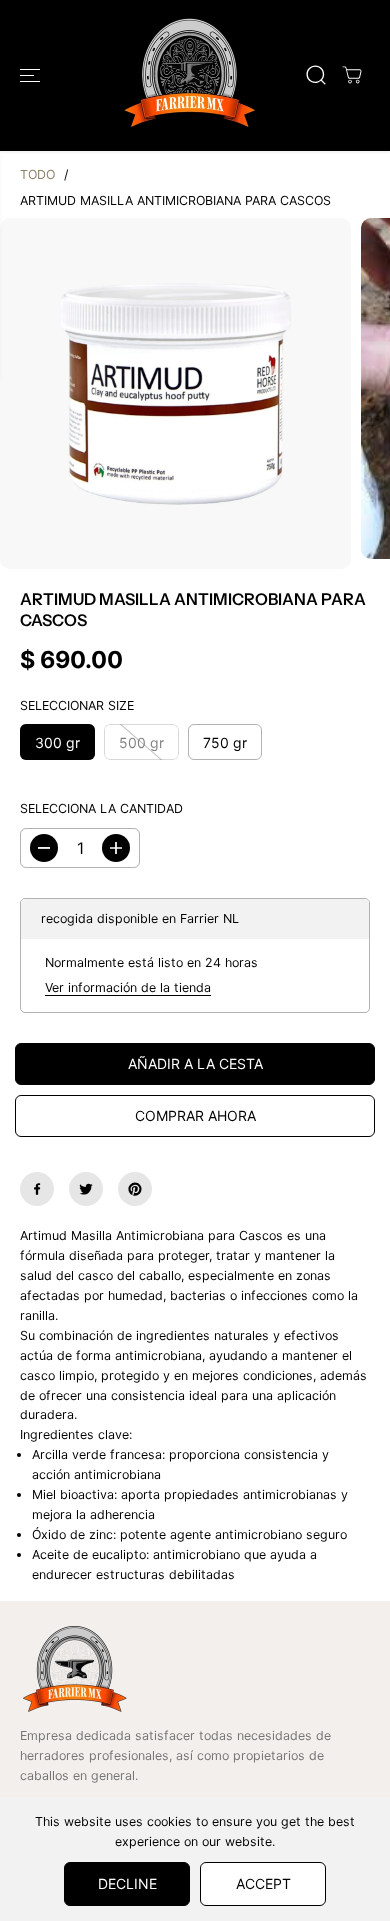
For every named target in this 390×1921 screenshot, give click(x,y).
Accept (263, 1883)
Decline (127, 1883)
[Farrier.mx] (190, 75)
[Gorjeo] (86, 1189)
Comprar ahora (195, 1115)
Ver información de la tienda (128, 987)
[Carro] (352, 75)
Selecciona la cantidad (101, 808)
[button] (32, 75)
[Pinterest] (135, 1189)
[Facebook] (37, 1189)
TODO (37, 174)
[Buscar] (316, 75)
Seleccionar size (77, 705)
